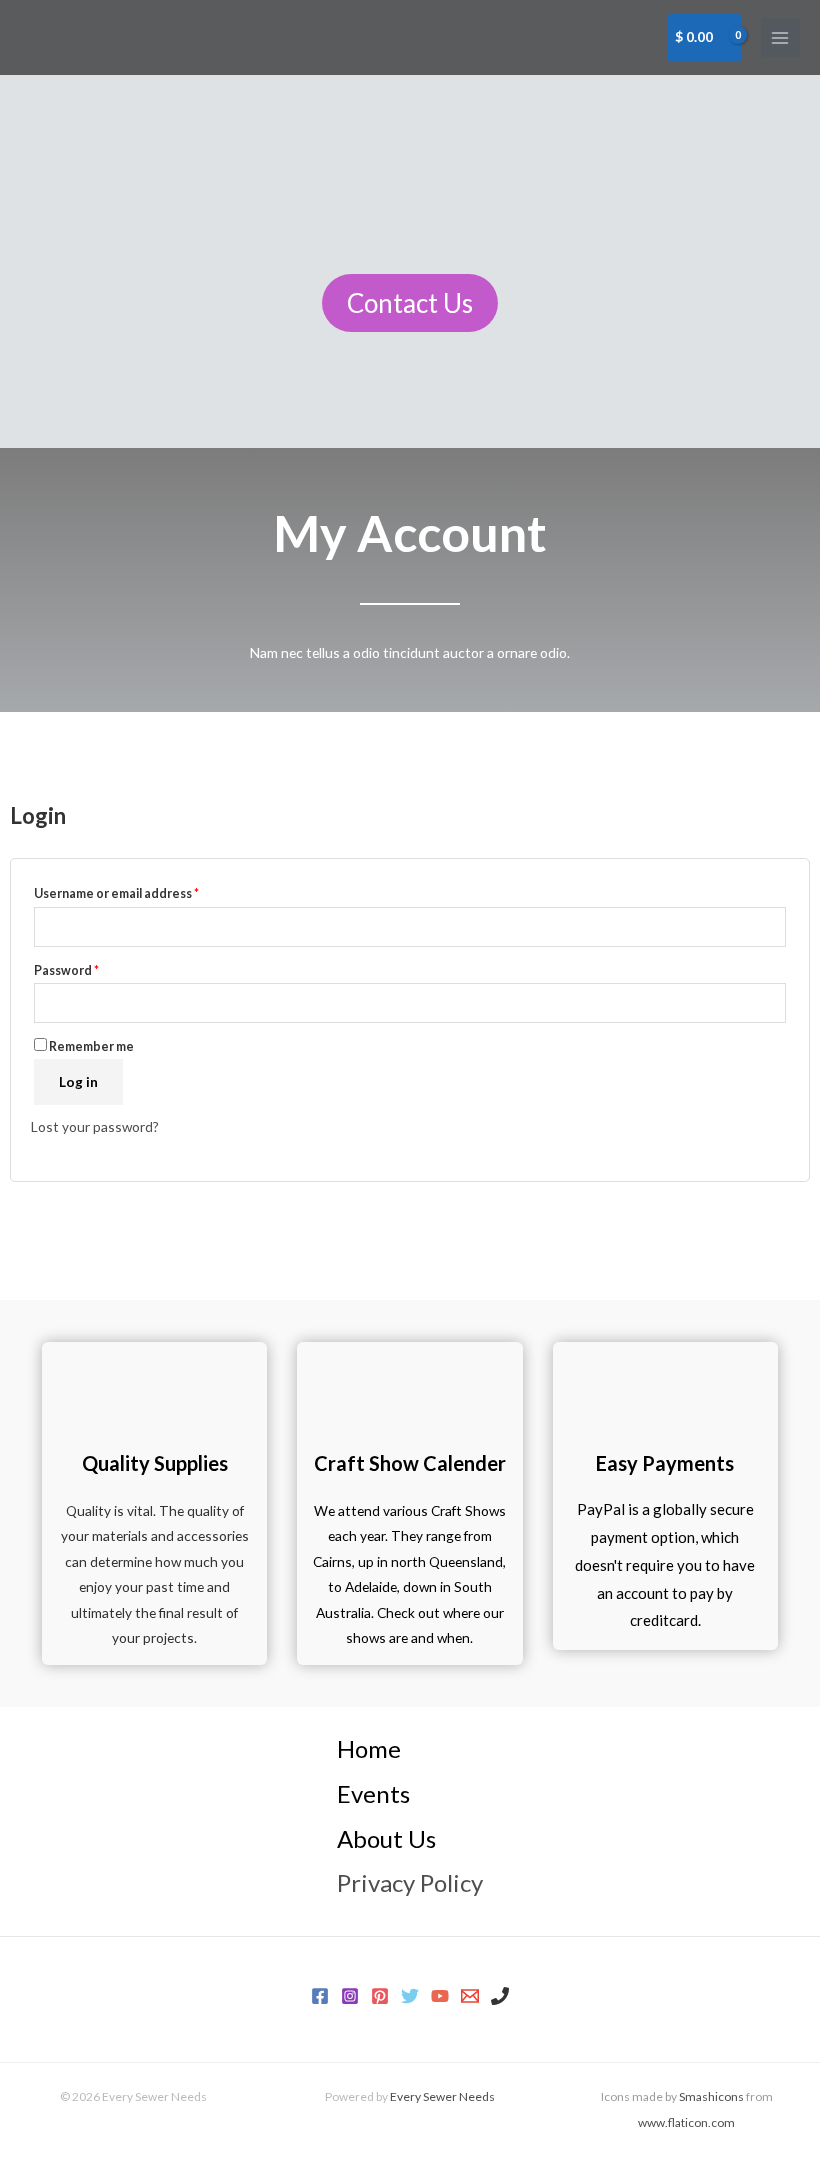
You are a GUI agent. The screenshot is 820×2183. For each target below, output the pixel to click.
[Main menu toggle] (780, 37)
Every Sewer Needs (442, 2096)
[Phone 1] (500, 1996)
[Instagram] (350, 1996)
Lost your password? (95, 1126)
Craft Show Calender (410, 1463)
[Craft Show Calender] (410, 1382)
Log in (78, 1081)
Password (66, 970)
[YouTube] (440, 1996)
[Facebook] (320, 1996)
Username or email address (116, 893)
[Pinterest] (380, 1996)
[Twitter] (410, 1996)
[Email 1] (470, 1996)
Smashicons (711, 2096)
